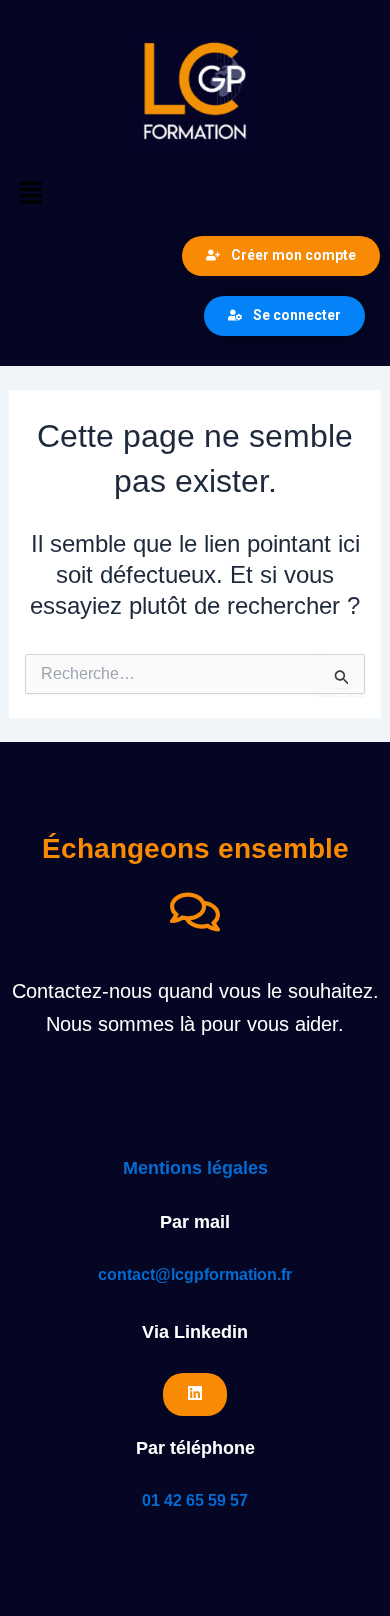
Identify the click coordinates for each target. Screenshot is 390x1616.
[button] (195, 194)
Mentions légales (195, 1168)
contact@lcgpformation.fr (195, 1274)
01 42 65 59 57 (195, 1500)
